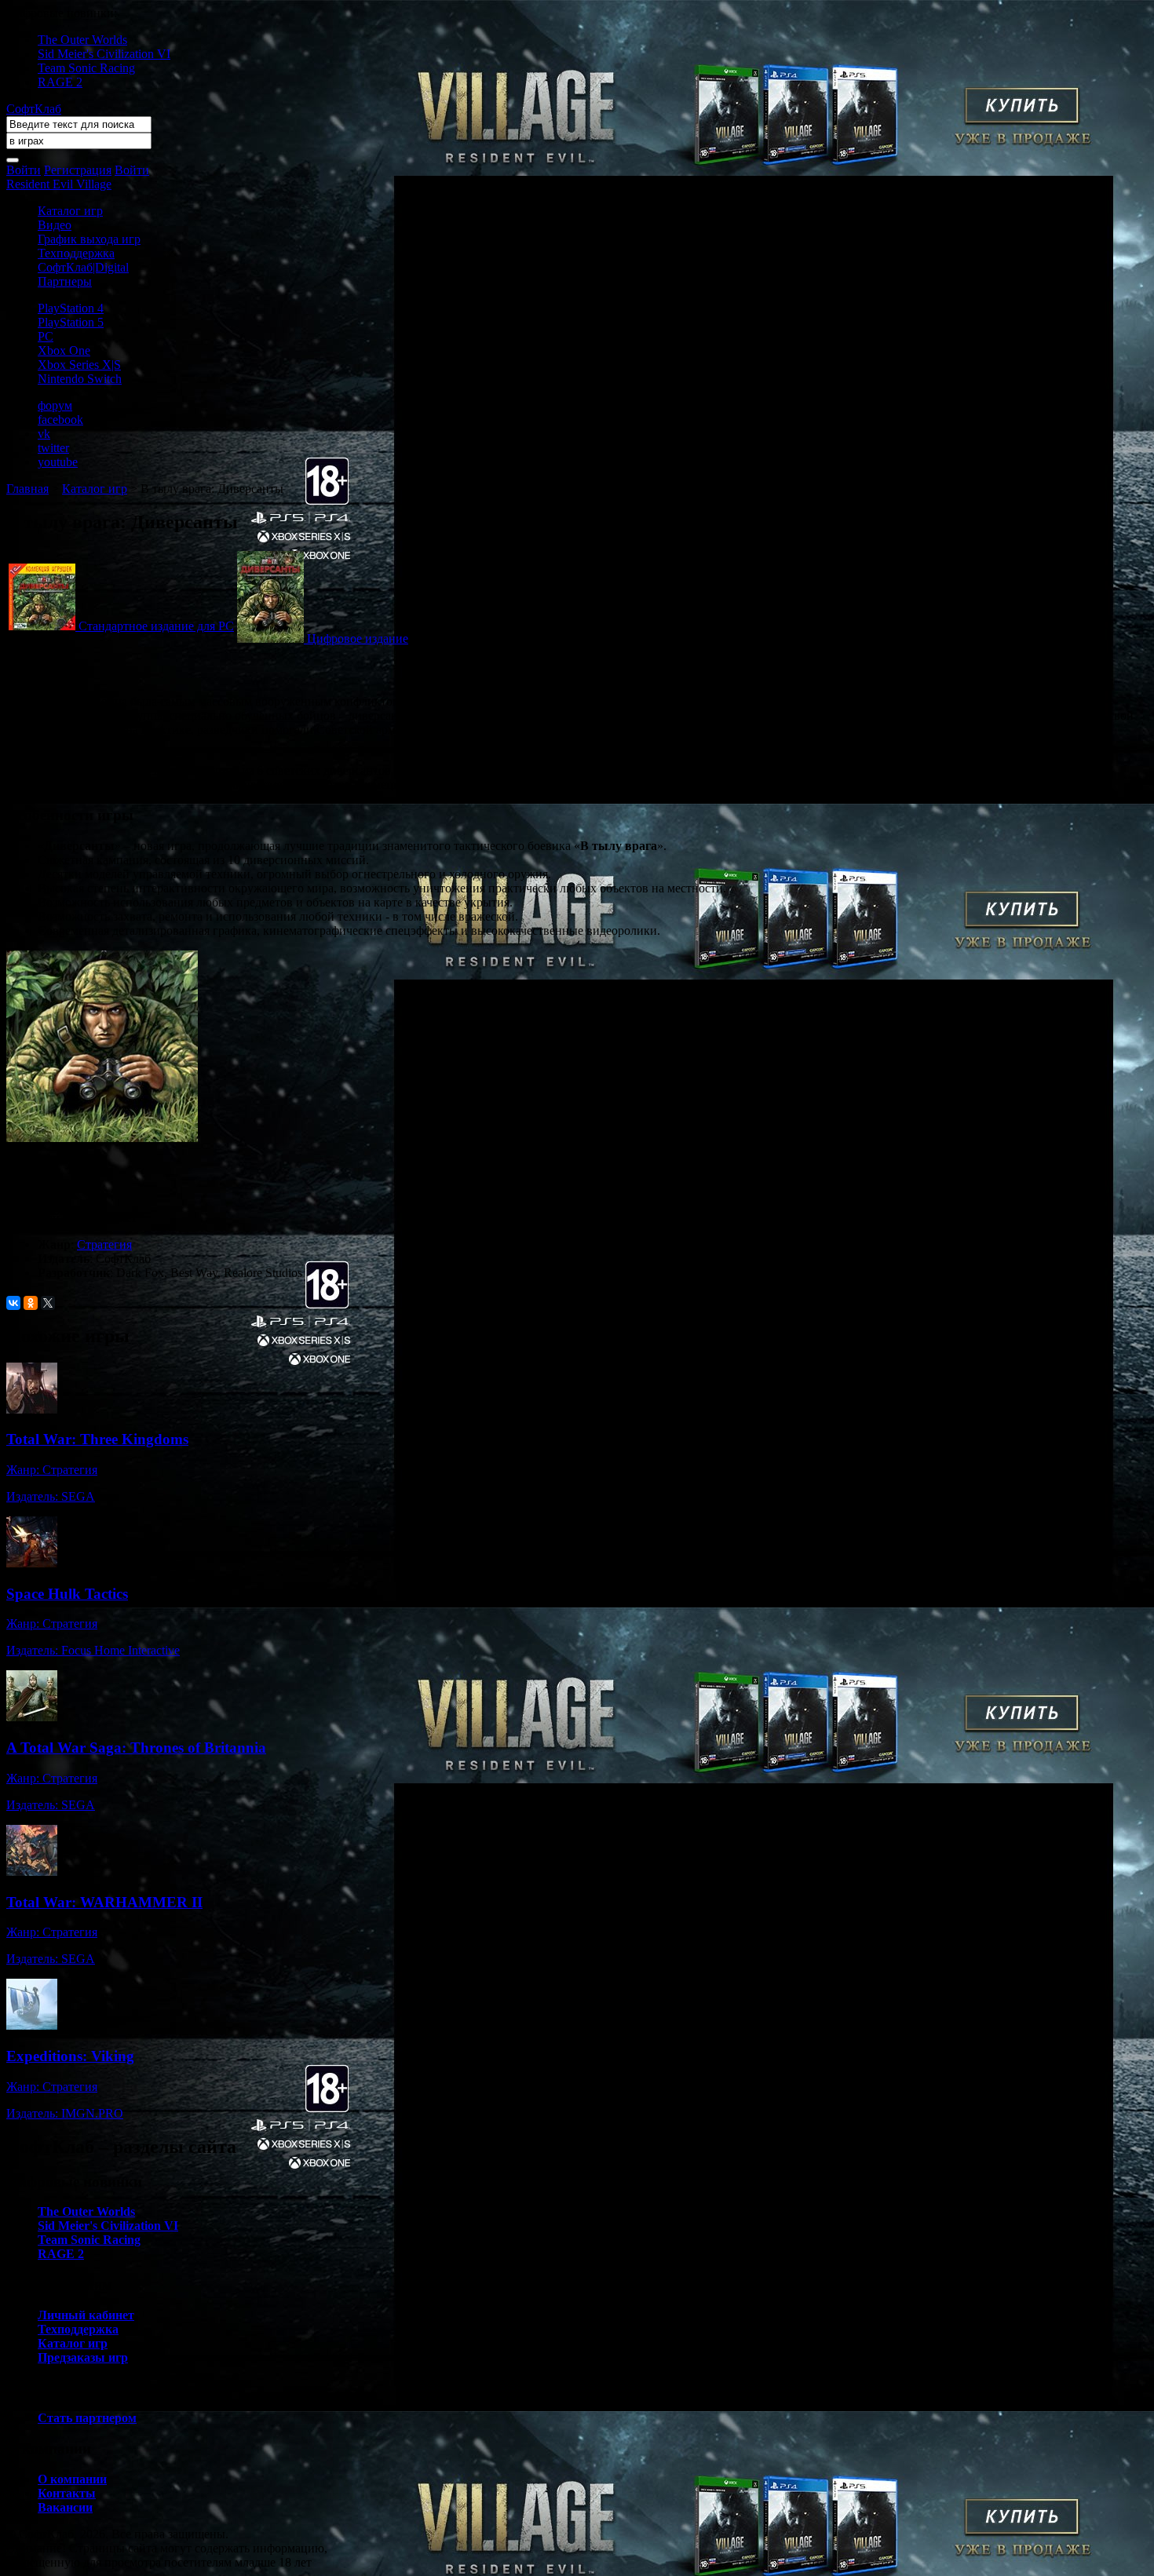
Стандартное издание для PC (156, 626)
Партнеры (65, 281)
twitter (53, 448)
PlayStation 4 (71, 308)
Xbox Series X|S (79, 365)
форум (55, 405)
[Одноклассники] (31, 1303)
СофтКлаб (34, 109)
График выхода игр (89, 239)
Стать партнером (87, 2418)
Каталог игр (70, 211)
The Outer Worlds (82, 40)
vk (44, 434)
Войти (24, 170)
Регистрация (78, 170)
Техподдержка (76, 253)
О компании (72, 2479)
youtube (58, 462)
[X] (48, 1303)
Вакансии (65, 2507)
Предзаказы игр (83, 2357)
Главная (27, 489)
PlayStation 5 (71, 322)
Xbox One (64, 350)
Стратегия (104, 1244)
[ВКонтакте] (13, 1303)
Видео (55, 225)
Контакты (67, 2493)
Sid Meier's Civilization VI (104, 54)
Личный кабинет (86, 2315)
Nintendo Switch (80, 379)
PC (46, 336)
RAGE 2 (60, 82)
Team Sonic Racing (86, 68)
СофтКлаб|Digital (83, 267)
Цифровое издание (358, 639)
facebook (60, 420)
